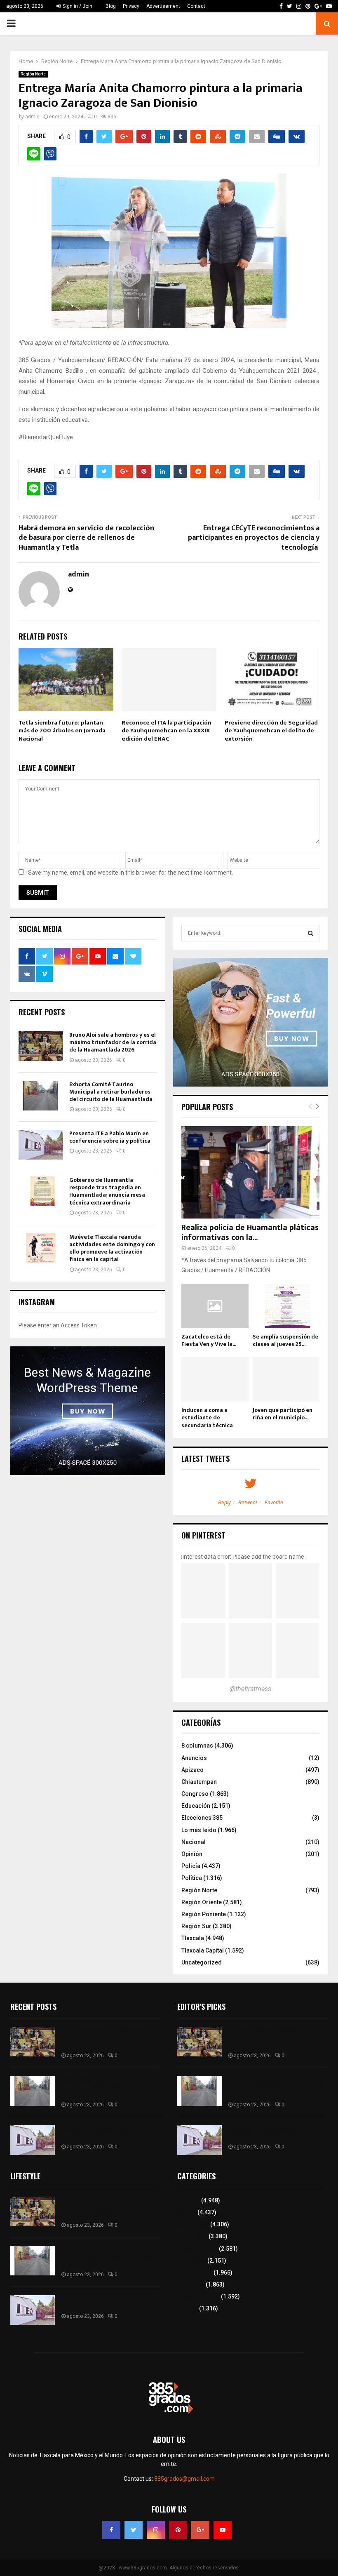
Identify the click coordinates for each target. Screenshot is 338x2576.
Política (192, 1878)
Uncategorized (202, 1962)
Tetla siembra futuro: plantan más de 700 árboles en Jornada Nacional (62, 731)
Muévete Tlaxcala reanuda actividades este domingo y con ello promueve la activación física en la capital (112, 1248)
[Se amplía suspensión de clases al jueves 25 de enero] (286, 1306)
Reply (224, 1502)
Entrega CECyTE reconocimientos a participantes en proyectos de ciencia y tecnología (254, 538)
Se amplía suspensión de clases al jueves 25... (285, 1340)
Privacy (131, 6)
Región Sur (196, 1926)
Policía (191, 1866)
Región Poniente (204, 1914)
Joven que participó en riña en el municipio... (283, 1414)
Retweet (248, 1502)
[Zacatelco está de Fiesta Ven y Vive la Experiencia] (215, 1306)
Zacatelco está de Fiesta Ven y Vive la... (209, 1340)
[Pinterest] (178, 2530)
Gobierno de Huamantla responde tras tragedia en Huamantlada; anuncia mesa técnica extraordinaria (107, 1191)
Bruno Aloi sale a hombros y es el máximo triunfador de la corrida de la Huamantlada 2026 (113, 1042)
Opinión (192, 1854)
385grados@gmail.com (184, 2479)
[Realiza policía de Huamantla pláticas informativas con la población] (250, 1172)
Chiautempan (199, 1782)
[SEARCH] (311, 933)
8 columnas (197, 1746)
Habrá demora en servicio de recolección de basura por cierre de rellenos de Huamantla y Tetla (86, 538)
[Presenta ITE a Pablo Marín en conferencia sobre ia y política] (41, 1145)
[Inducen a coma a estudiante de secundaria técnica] (215, 1379)
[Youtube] (223, 2530)
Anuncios (194, 1758)
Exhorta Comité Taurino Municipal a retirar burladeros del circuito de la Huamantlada (111, 1092)
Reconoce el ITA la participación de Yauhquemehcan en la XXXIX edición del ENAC (167, 731)
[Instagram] (156, 2530)
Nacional (194, 1842)
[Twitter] (134, 2530)
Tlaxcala (193, 1938)
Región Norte (33, 74)
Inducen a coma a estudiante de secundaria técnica (207, 1417)
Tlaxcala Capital (203, 1950)
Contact (196, 6)
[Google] (200, 2530)
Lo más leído (199, 1830)
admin (32, 117)
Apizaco (192, 1770)
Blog (111, 6)
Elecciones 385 (202, 1818)
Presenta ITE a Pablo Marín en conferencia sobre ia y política (110, 1137)
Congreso (195, 1794)
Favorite (274, 1502)
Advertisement (163, 6)
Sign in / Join (77, 6)
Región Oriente (202, 1902)
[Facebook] (111, 2530)
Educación (196, 1806)
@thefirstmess (250, 1689)
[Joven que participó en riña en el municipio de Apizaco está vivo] (286, 1379)
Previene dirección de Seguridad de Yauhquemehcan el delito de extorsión (271, 731)
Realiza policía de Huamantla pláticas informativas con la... (250, 1233)
